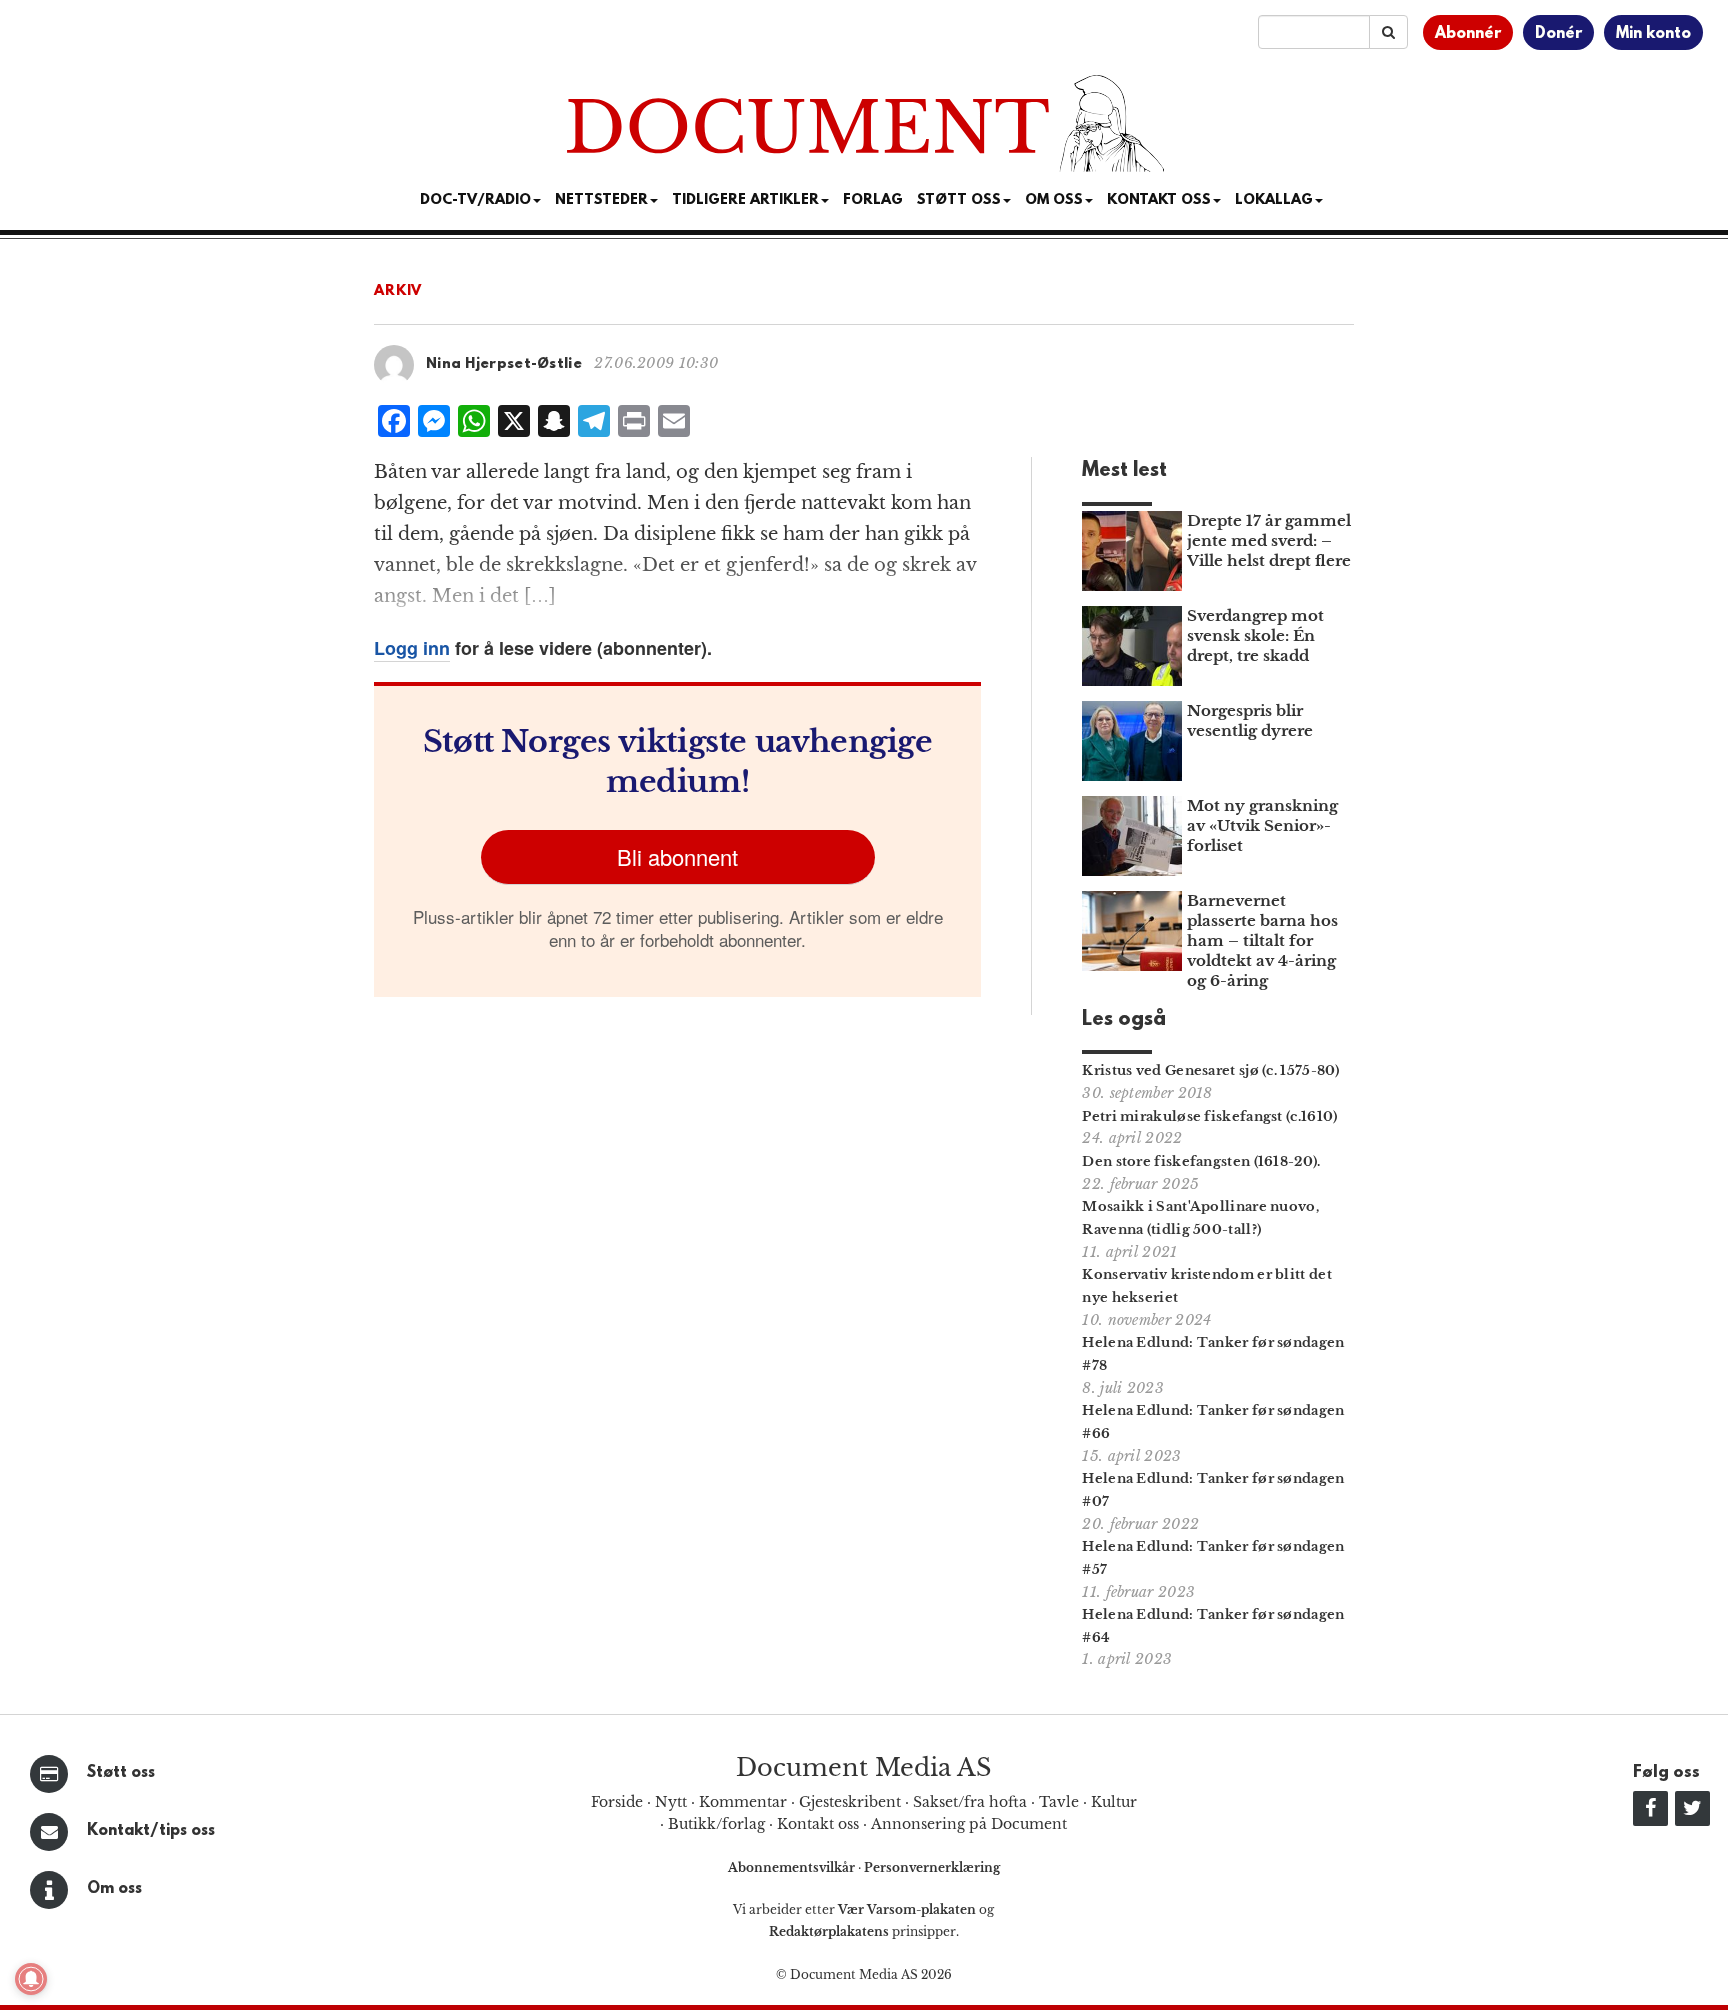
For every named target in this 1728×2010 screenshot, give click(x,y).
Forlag (873, 200)
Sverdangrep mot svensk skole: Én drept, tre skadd (1255, 635)
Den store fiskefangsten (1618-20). (1201, 1161)
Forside (617, 1802)
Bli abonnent (677, 856)
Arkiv (398, 291)
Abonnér (1468, 34)
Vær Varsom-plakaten (907, 1909)
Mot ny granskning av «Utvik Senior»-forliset (1262, 825)
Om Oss (1054, 200)
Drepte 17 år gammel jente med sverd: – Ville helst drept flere (1269, 540)
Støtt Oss (959, 200)
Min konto (1653, 34)
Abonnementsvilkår (793, 1867)
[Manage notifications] (31, 1979)
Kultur (1114, 1802)
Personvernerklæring (932, 1867)
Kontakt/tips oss (151, 1831)
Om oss (114, 1889)
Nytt (671, 1802)
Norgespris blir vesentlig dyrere (1250, 720)
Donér (1558, 34)
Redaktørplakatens (829, 1931)
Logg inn (412, 648)
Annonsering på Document (969, 1824)
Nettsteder (601, 200)
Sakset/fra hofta (970, 1802)
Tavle (1059, 1802)
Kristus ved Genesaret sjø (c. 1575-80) (1210, 1070)
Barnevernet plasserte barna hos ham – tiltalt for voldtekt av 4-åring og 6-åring (1262, 940)
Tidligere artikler (745, 200)
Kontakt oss (1159, 200)
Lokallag (1274, 200)
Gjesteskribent (850, 1802)
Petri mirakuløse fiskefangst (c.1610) (1209, 1116)
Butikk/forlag (716, 1824)
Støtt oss (121, 1773)
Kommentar (743, 1802)
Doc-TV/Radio (475, 200)
